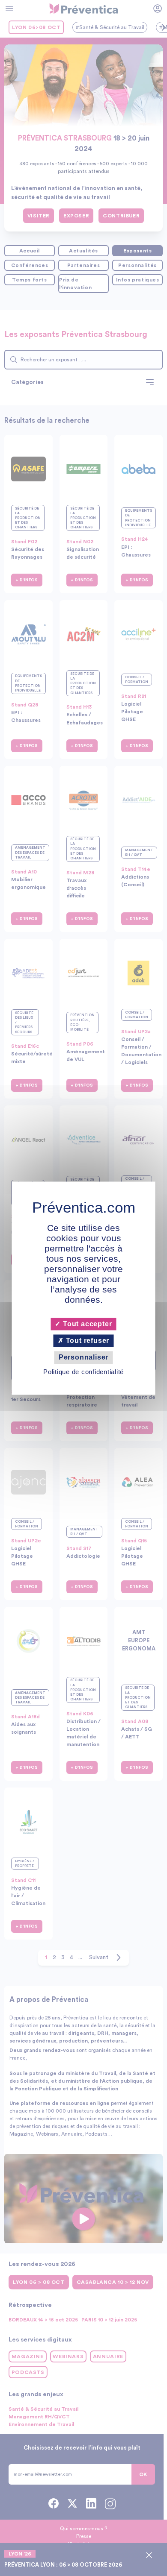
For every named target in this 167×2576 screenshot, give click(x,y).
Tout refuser (86, 1341)
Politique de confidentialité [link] (83, 1372)
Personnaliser (83, 1358)
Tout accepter (86, 1324)
